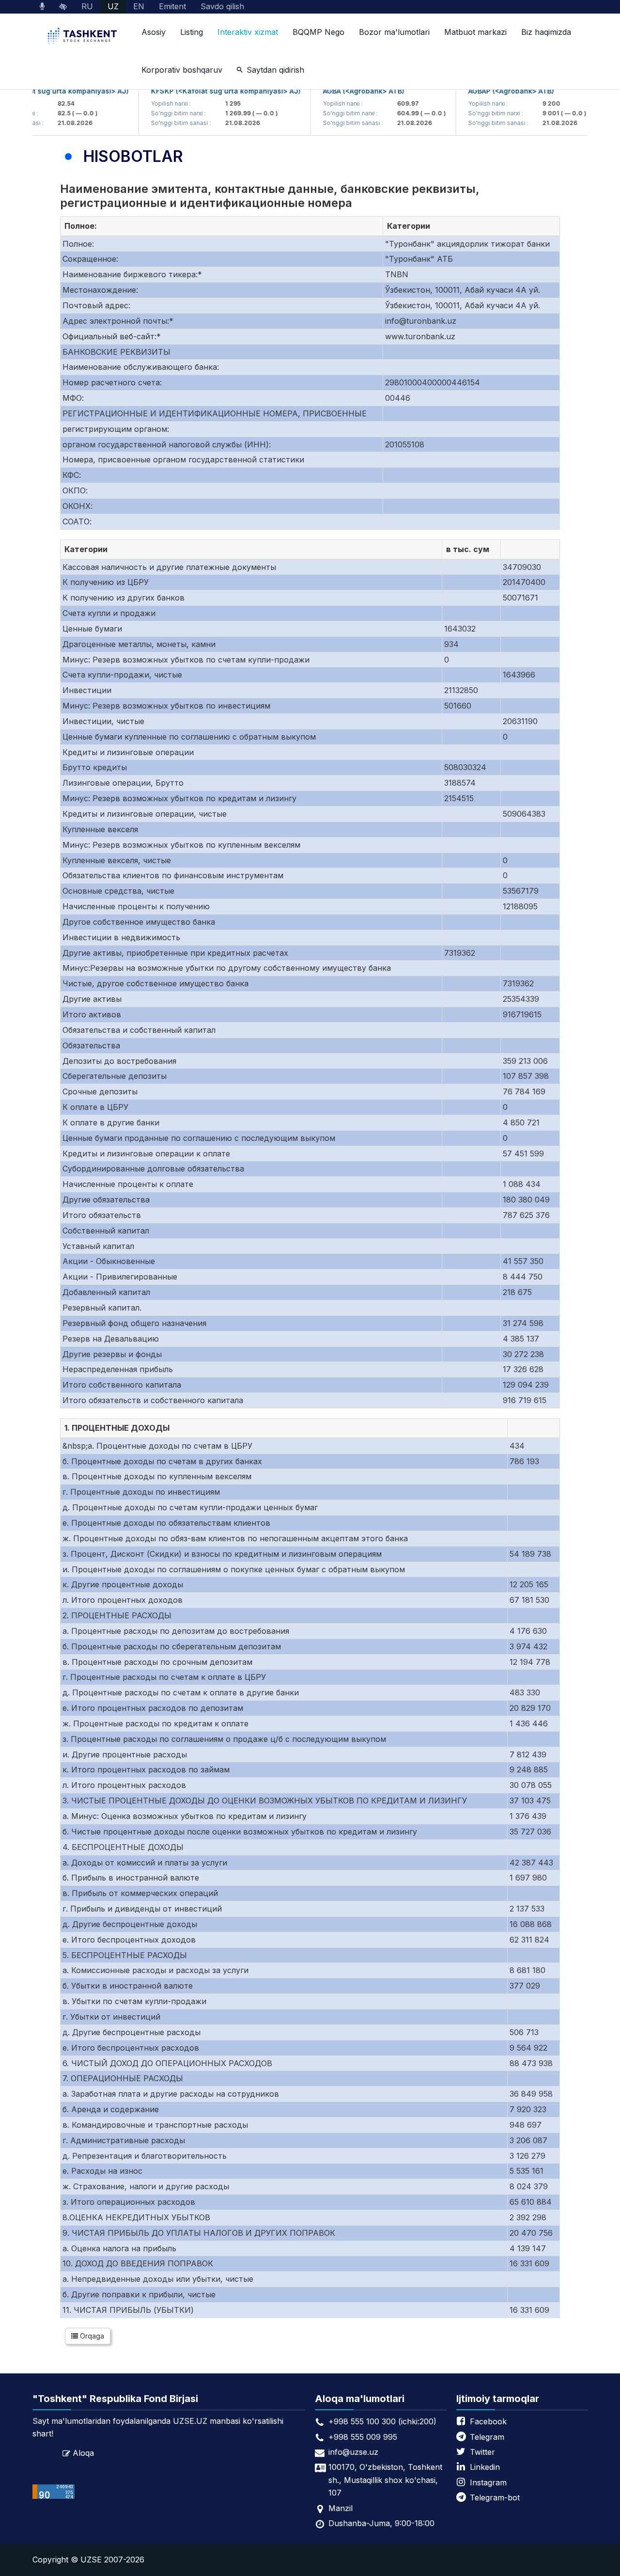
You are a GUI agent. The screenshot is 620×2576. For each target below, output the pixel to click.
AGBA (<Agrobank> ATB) (343, 91)
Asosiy (154, 32)
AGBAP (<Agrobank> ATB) (491, 91)
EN (139, 6)
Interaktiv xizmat (248, 32)
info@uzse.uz (353, 2452)
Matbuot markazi (475, 32)
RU (87, 6)
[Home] (83, 37)
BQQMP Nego (318, 32)
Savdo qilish (222, 6)
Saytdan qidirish (275, 70)
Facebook (488, 2421)
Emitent (172, 6)
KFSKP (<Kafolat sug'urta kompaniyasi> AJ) (206, 91)
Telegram (487, 2437)
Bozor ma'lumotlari (394, 32)
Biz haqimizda (546, 32)
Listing (192, 32)
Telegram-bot (495, 2497)
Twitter (482, 2452)
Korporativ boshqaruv (182, 70)
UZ (113, 6)
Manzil (341, 2508)
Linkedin (485, 2467)
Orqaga (91, 2336)
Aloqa (83, 2453)
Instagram (488, 2482)
